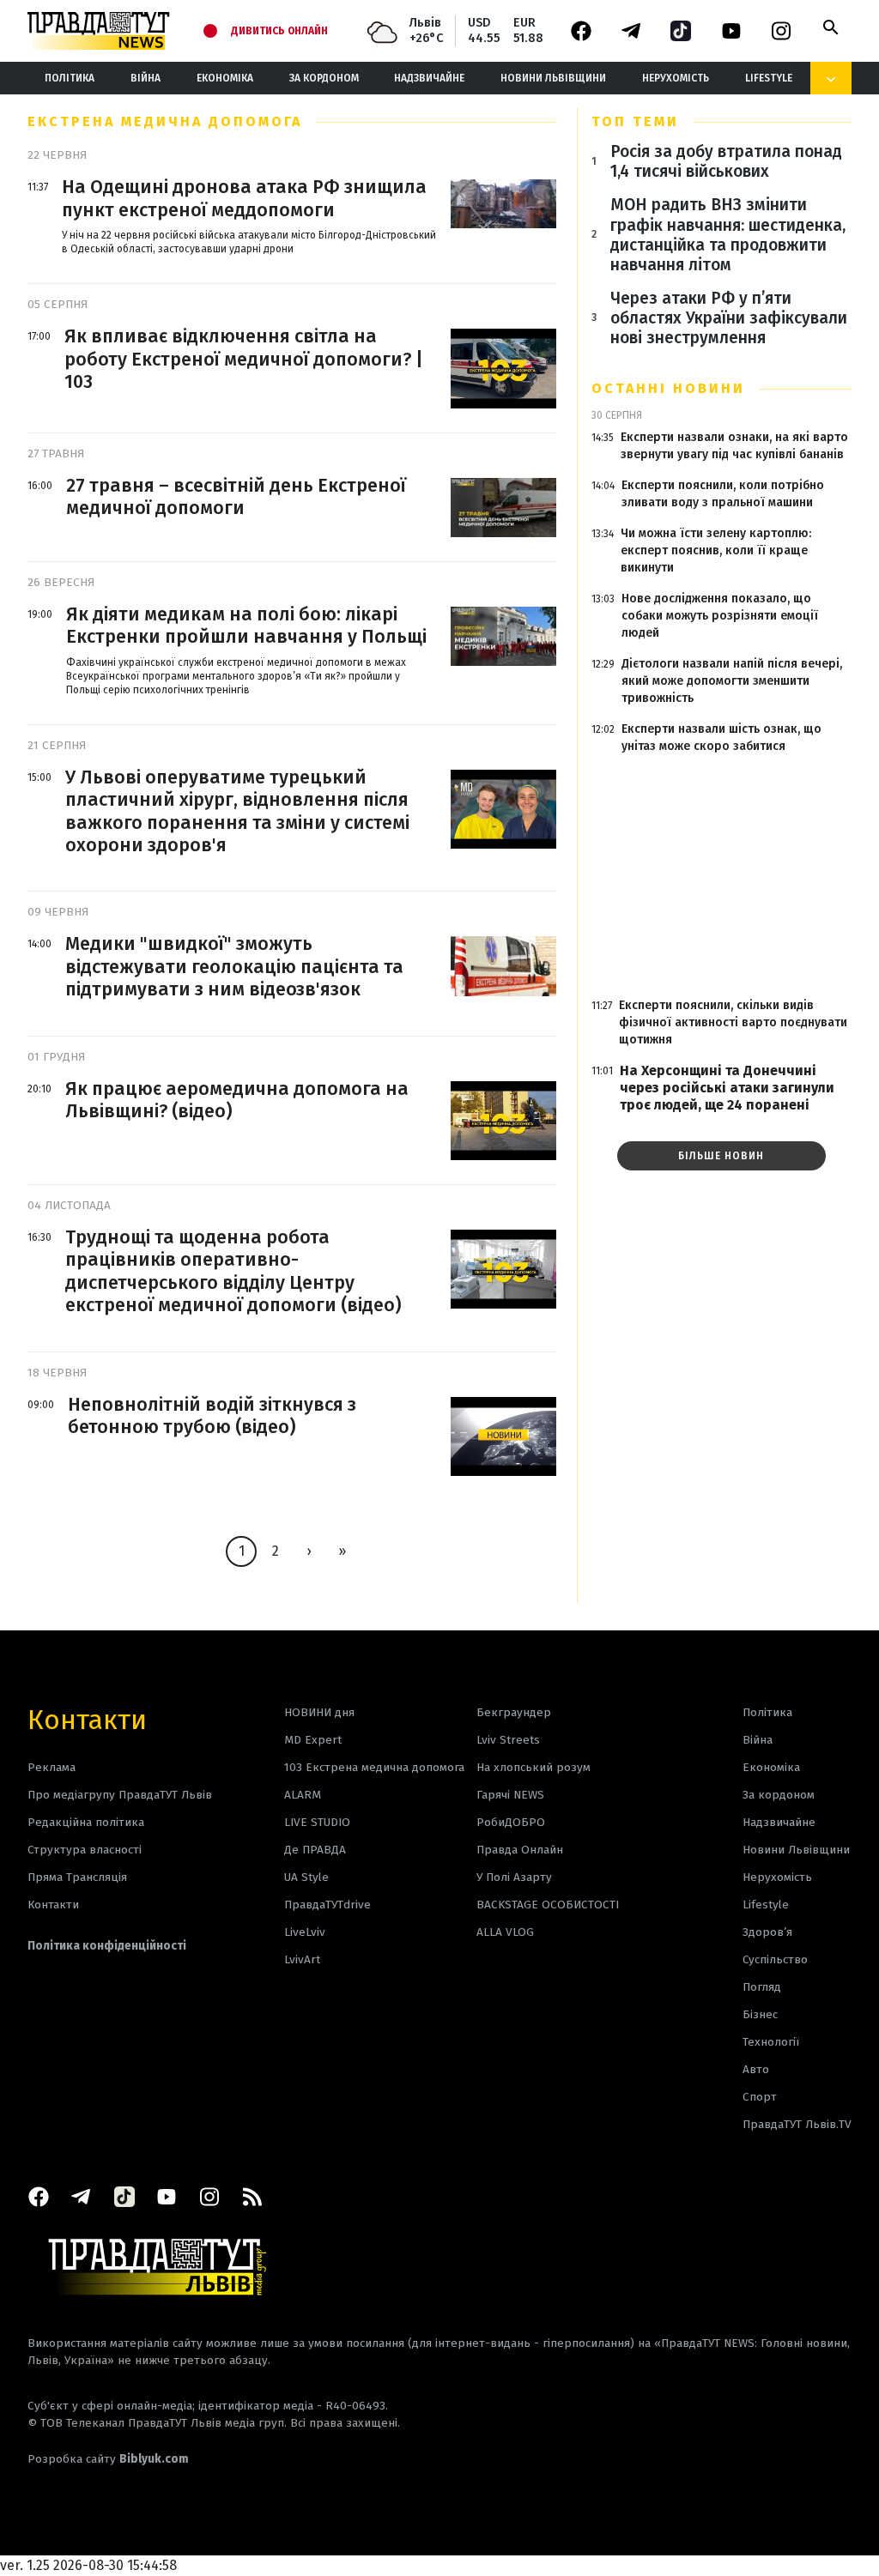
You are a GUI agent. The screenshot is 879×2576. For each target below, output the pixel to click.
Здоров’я (767, 1932)
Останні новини (668, 388)
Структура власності (85, 1850)
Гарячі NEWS (510, 1795)
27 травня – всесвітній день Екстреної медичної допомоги (236, 497)
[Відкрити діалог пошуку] (831, 27)
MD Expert (313, 1740)
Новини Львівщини (553, 78)
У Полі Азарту (514, 1877)
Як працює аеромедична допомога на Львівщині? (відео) (237, 1100)
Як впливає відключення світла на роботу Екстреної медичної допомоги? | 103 (244, 359)
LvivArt (302, 1959)
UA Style (306, 1877)
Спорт (760, 2097)
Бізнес (760, 2014)
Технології (771, 2042)
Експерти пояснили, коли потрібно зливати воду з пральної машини (723, 494)
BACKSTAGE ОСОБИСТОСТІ (548, 1905)
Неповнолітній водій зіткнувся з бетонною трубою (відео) (212, 1416)
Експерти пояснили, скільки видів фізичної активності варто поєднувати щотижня (733, 1022)
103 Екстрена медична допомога (374, 1767)
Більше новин (721, 1156)
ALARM (303, 1795)
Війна (145, 78)
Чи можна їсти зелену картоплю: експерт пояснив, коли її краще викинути (716, 550)
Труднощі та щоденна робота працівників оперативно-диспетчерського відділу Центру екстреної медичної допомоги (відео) (233, 1271)
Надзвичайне (429, 78)
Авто (756, 2069)
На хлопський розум (533, 1767)
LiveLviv (305, 1932)
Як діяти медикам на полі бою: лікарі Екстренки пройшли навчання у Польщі (246, 626)
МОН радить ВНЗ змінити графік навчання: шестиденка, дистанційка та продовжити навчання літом (728, 234)
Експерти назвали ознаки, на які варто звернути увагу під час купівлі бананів (734, 446)
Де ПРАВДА (315, 1850)
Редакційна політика (86, 1822)
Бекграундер (514, 1712)
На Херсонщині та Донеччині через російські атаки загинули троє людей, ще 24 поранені (727, 1088)
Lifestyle (769, 78)
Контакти (87, 1718)
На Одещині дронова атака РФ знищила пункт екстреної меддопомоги (244, 198)
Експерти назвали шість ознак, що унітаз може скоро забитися (721, 738)
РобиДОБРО (511, 1822)
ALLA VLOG (505, 1932)
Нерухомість (676, 78)
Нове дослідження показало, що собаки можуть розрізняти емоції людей (720, 616)
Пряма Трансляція (77, 1877)
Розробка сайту (108, 2459)
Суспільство (775, 1959)
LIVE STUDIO (317, 1822)
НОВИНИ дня (319, 1712)
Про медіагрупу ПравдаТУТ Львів (120, 1795)
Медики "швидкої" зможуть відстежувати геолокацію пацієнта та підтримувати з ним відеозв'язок (234, 967)
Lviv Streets (508, 1740)
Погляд (762, 1987)
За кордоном (324, 78)
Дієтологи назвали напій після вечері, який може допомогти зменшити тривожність (732, 681)
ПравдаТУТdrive (327, 1905)
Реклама (52, 1767)
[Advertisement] (721, 876)
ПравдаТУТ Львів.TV (797, 2124)
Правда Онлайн (520, 1850)
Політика (70, 78)
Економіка (225, 78)
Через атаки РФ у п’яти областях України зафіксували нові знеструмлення (729, 318)
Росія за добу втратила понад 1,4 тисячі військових (726, 161)
